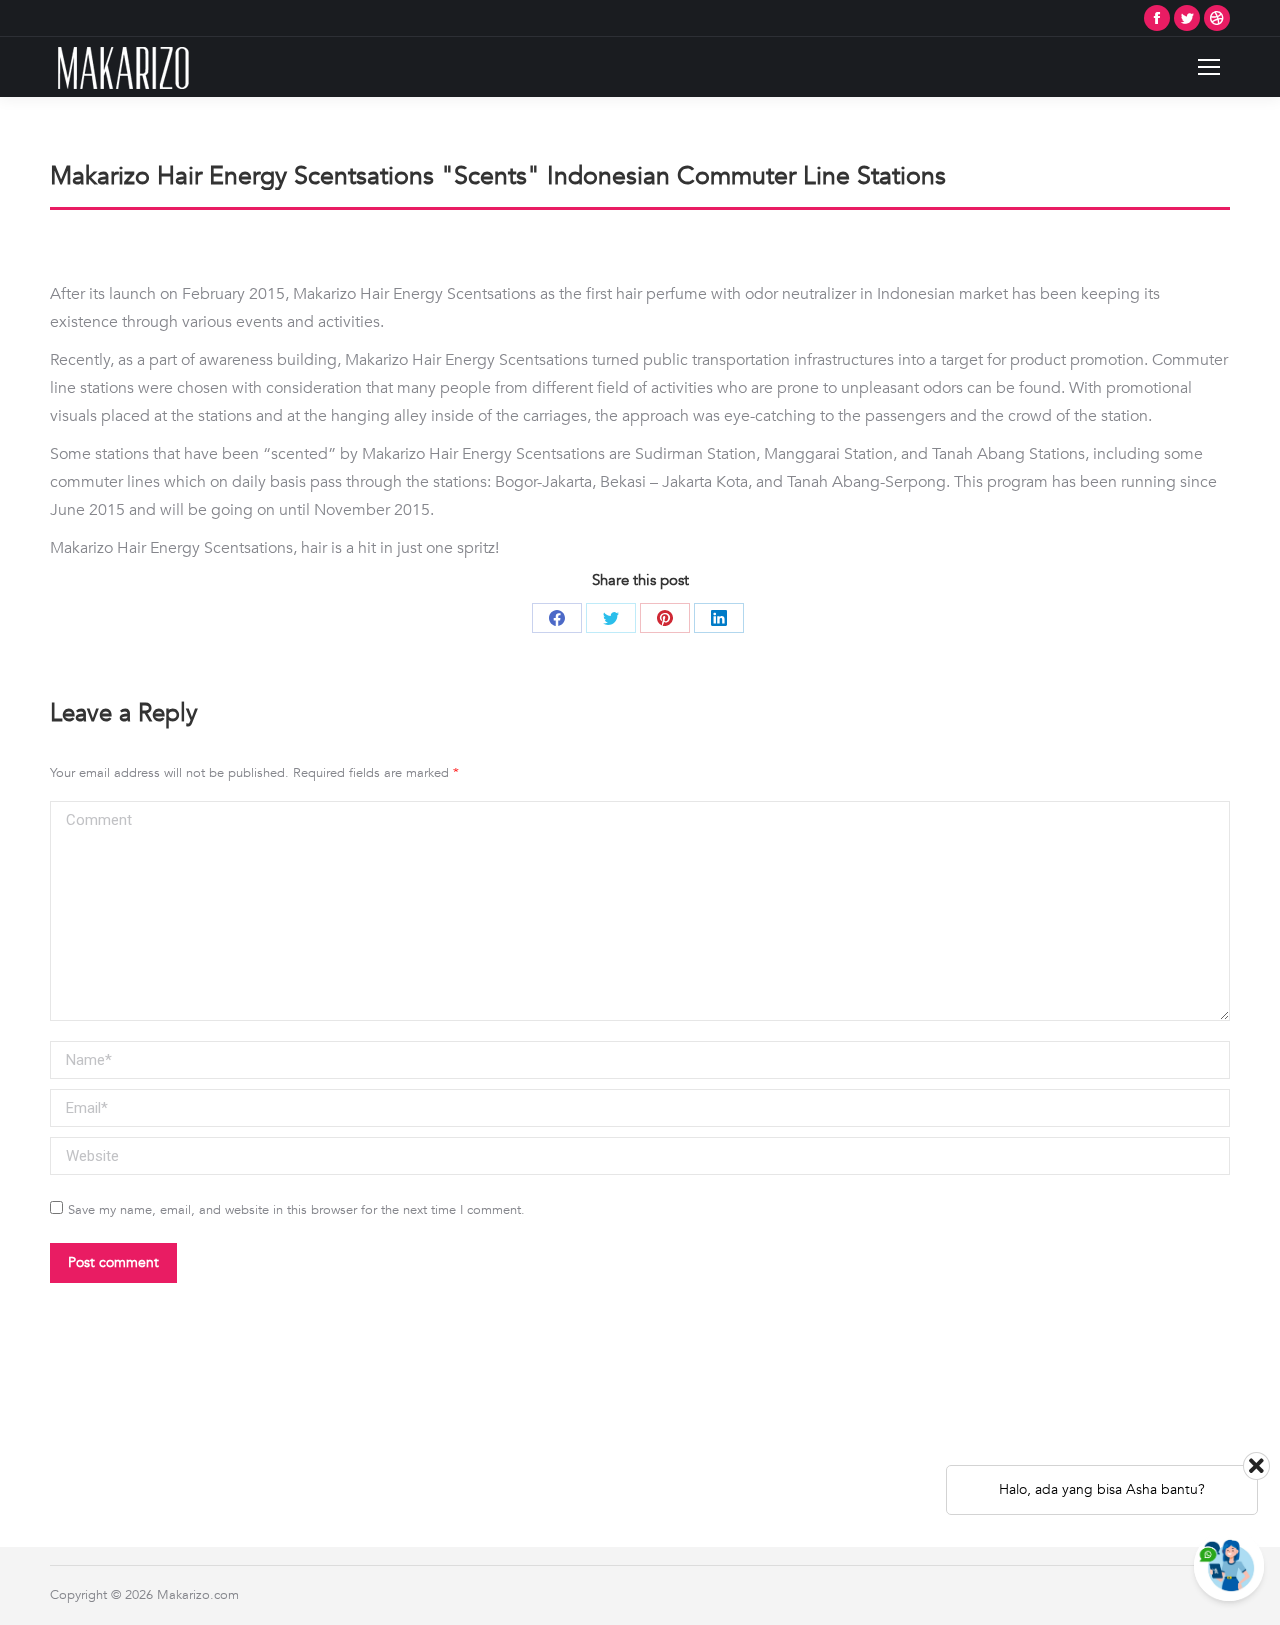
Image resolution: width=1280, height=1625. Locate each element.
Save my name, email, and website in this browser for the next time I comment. (296, 1210)
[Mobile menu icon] (1209, 67)
